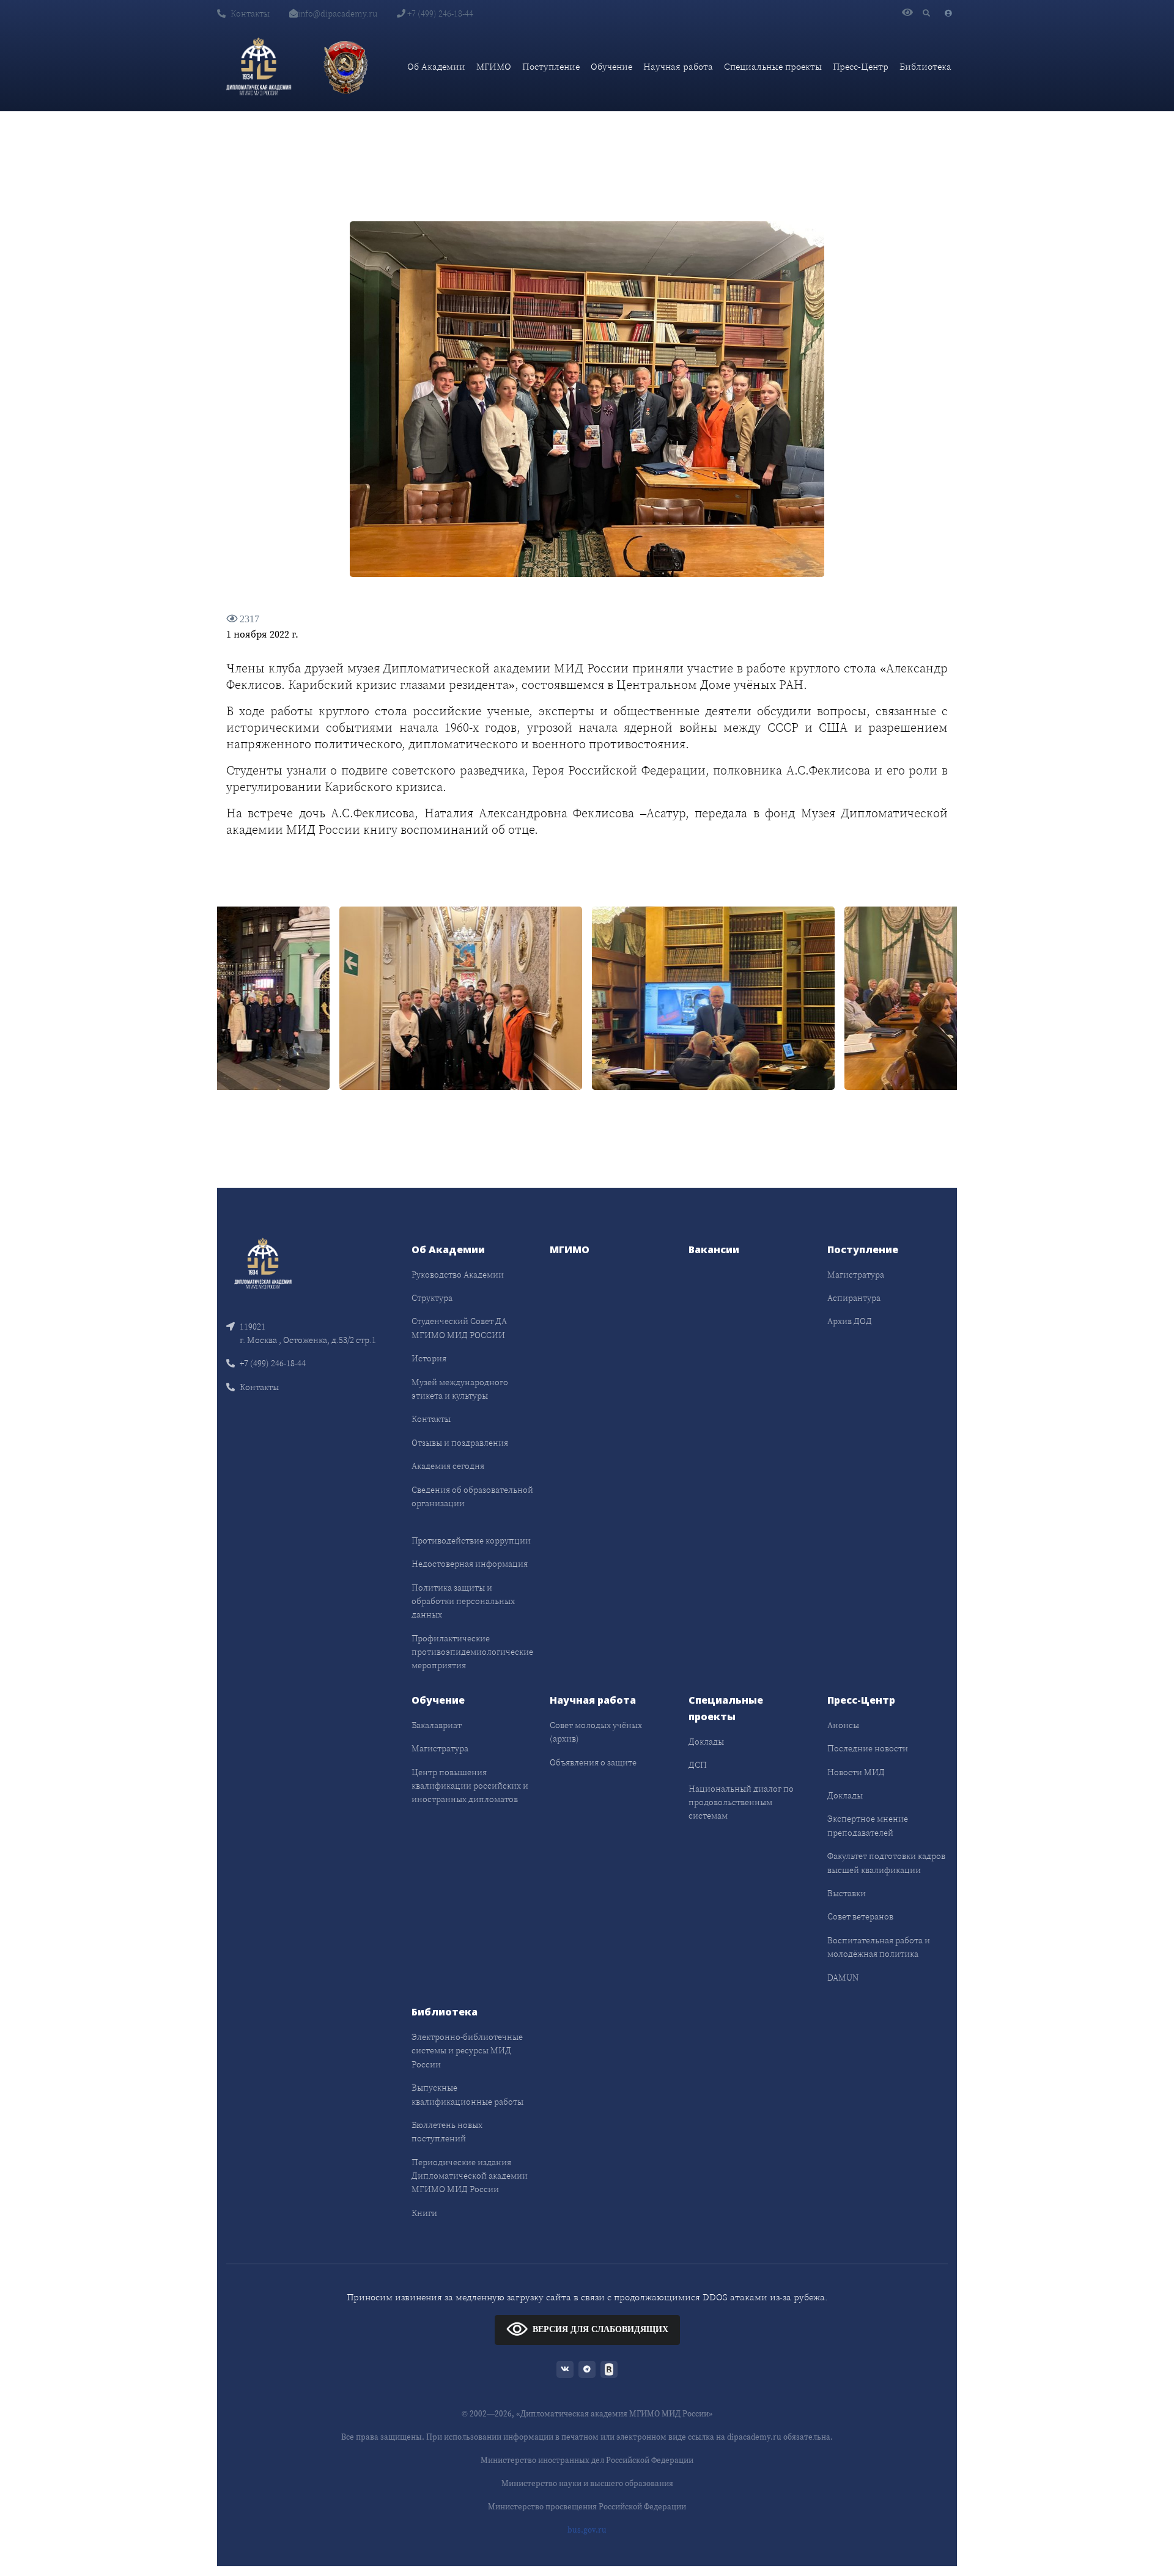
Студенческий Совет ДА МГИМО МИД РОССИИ (459, 1328)
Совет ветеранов (860, 1916)
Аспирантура (854, 1298)
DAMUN (843, 1978)
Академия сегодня (448, 1466)
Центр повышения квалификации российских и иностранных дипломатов (470, 1786)
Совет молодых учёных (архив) (596, 1732)
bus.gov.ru (587, 2530)
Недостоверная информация (470, 1564)
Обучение (611, 66)
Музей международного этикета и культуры (460, 1389)
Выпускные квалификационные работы (467, 2094)
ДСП (698, 1765)
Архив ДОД (850, 1321)
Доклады (706, 1742)
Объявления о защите (593, 1762)
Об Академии (436, 66)
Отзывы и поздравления (460, 1443)
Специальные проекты (773, 66)
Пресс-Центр (861, 66)
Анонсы (843, 1725)
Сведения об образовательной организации (472, 1496)
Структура (432, 1298)
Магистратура (856, 1275)
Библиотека (925, 66)
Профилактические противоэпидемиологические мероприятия (472, 1652)
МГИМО (494, 66)
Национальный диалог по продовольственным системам (741, 1802)
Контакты (250, 13)
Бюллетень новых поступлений (447, 2132)
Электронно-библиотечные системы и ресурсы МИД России (467, 2051)
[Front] (263, 1262)
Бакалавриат (437, 1725)
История (429, 1358)
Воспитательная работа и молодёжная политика (879, 1947)
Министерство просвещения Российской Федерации (587, 2507)
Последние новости (868, 1748)
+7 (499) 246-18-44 (439, 13)
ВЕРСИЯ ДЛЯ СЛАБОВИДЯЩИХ (600, 2329)
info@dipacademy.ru (338, 13)
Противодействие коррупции (471, 1540)
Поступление (551, 66)
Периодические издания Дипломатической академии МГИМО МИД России (470, 2176)
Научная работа (678, 66)
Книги (424, 2213)
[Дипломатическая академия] (259, 67)
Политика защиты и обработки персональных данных (463, 1601)
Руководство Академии (458, 1275)
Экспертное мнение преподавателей (868, 1825)
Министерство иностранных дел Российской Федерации (587, 2460)
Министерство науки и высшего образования (587, 2483)
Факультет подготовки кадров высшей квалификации (886, 1863)
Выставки (847, 1893)
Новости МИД (856, 1772)
